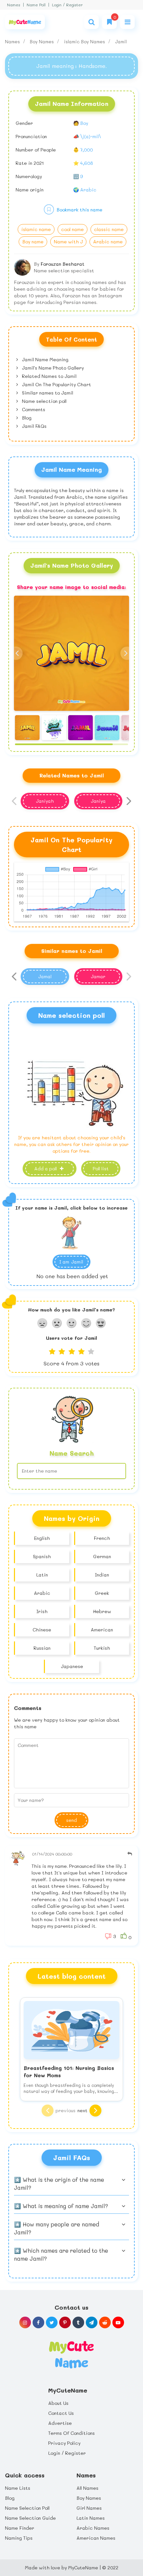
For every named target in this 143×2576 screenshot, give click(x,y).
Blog (26, 418)
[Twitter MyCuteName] (52, 2322)
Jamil (121, 41)
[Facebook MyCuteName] (38, 2322)
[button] (127, 653)
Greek (102, 1593)
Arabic (42, 1593)
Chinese (42, 1630)
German (102, 1556)
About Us (58, 2403)
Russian (42, 1648)
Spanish (42, 1556)
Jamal (45, 976)
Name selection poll (44, 401)
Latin (42, 1575)
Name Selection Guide (30, 2518)
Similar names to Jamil (47, 393)
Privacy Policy (64, 2443)
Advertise (60, 2423)
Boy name (33, 242)
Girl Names (89, 2508)
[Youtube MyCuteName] (118, 2322)
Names (14, 5)
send (71, 1820)
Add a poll (46, 1168)
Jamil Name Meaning (45, 359)
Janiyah (45, 801)
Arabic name (108, 242)
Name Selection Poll (27, 2508)
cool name (72, 229)
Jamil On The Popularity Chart (56, 384)
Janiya (98, 801)
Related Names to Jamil (49, 376)
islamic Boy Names (85, 41)
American (102, 1630)
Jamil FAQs (34, 426)
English (42, 1538)
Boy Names (43, 41)
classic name (109, 229)
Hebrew (102, 1611)
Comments (33, 409)
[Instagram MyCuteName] (25, 2322)
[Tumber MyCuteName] (78, 2322)
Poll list (101, 1168)
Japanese (72, 1666)
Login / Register (67, 5)
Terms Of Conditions (71, 2433)
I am (71, 1262)
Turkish (102, 1648)
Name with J (68, 242)
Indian (102, 1575)
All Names (87, 2488)
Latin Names (91, 2518)
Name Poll (36, 5)
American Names (96, 2538)
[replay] (130, 1854)
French (102, 1538)
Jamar (98, 976)
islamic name (36, 229)
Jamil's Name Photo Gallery (52, 368)
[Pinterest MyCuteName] (65, 2322)
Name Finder (20, 2528)
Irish (42, 1611)
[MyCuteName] (25, 22)
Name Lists (18, 2488)
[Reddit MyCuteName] (105, 2322)
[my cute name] (71, 2354)
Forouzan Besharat (63, 264)
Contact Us (61, 2413)
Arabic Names (93, 2528)
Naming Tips (19, 2538)
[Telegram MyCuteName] (92, 2322)
